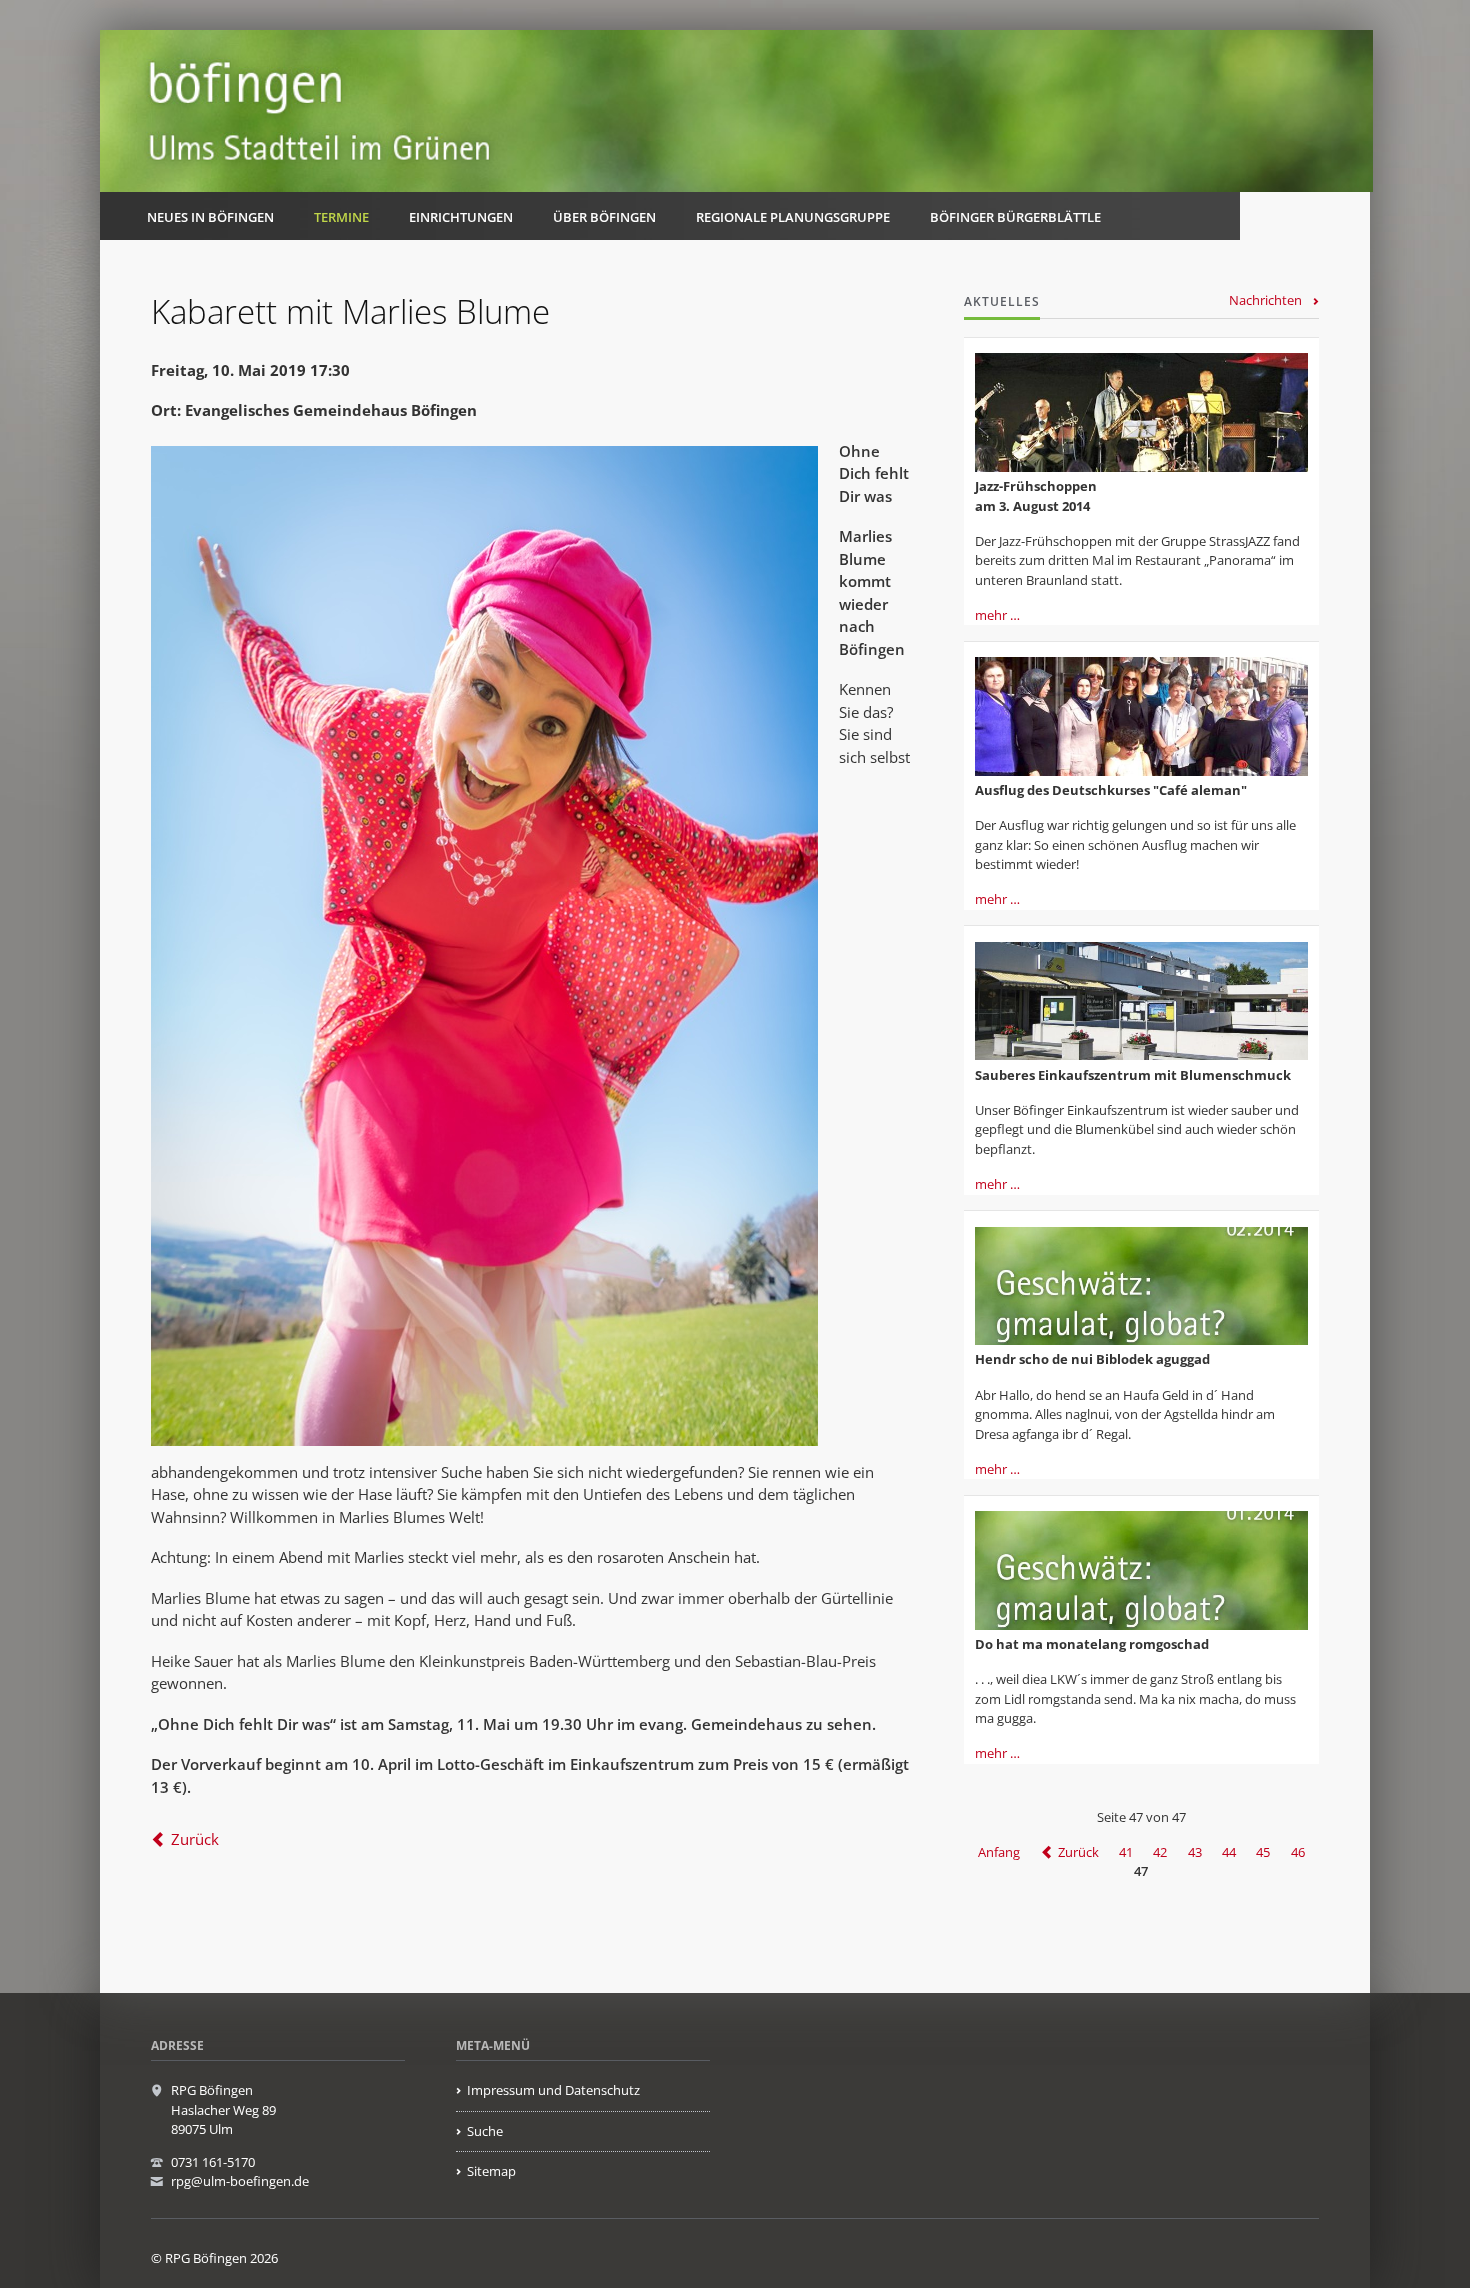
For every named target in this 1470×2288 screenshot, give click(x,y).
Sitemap (491, 2171)
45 (1263, 1852)
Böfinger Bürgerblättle (1015, 217)
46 (1298, 1852)
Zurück (195, 1839)
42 (1160, 1852)
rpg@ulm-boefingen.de (240, 2181)
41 (1126, 1852)
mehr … (997, 615)
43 (1195, 1852)
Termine (341, 217)
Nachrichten (1265, 300)
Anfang (999, 1852)
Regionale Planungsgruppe (793, 217)
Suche (485, 2131)
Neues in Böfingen (210, 217)
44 (1229, 1852)
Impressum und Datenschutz (553, 2090)
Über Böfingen (604, 217)
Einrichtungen (461, 217)
